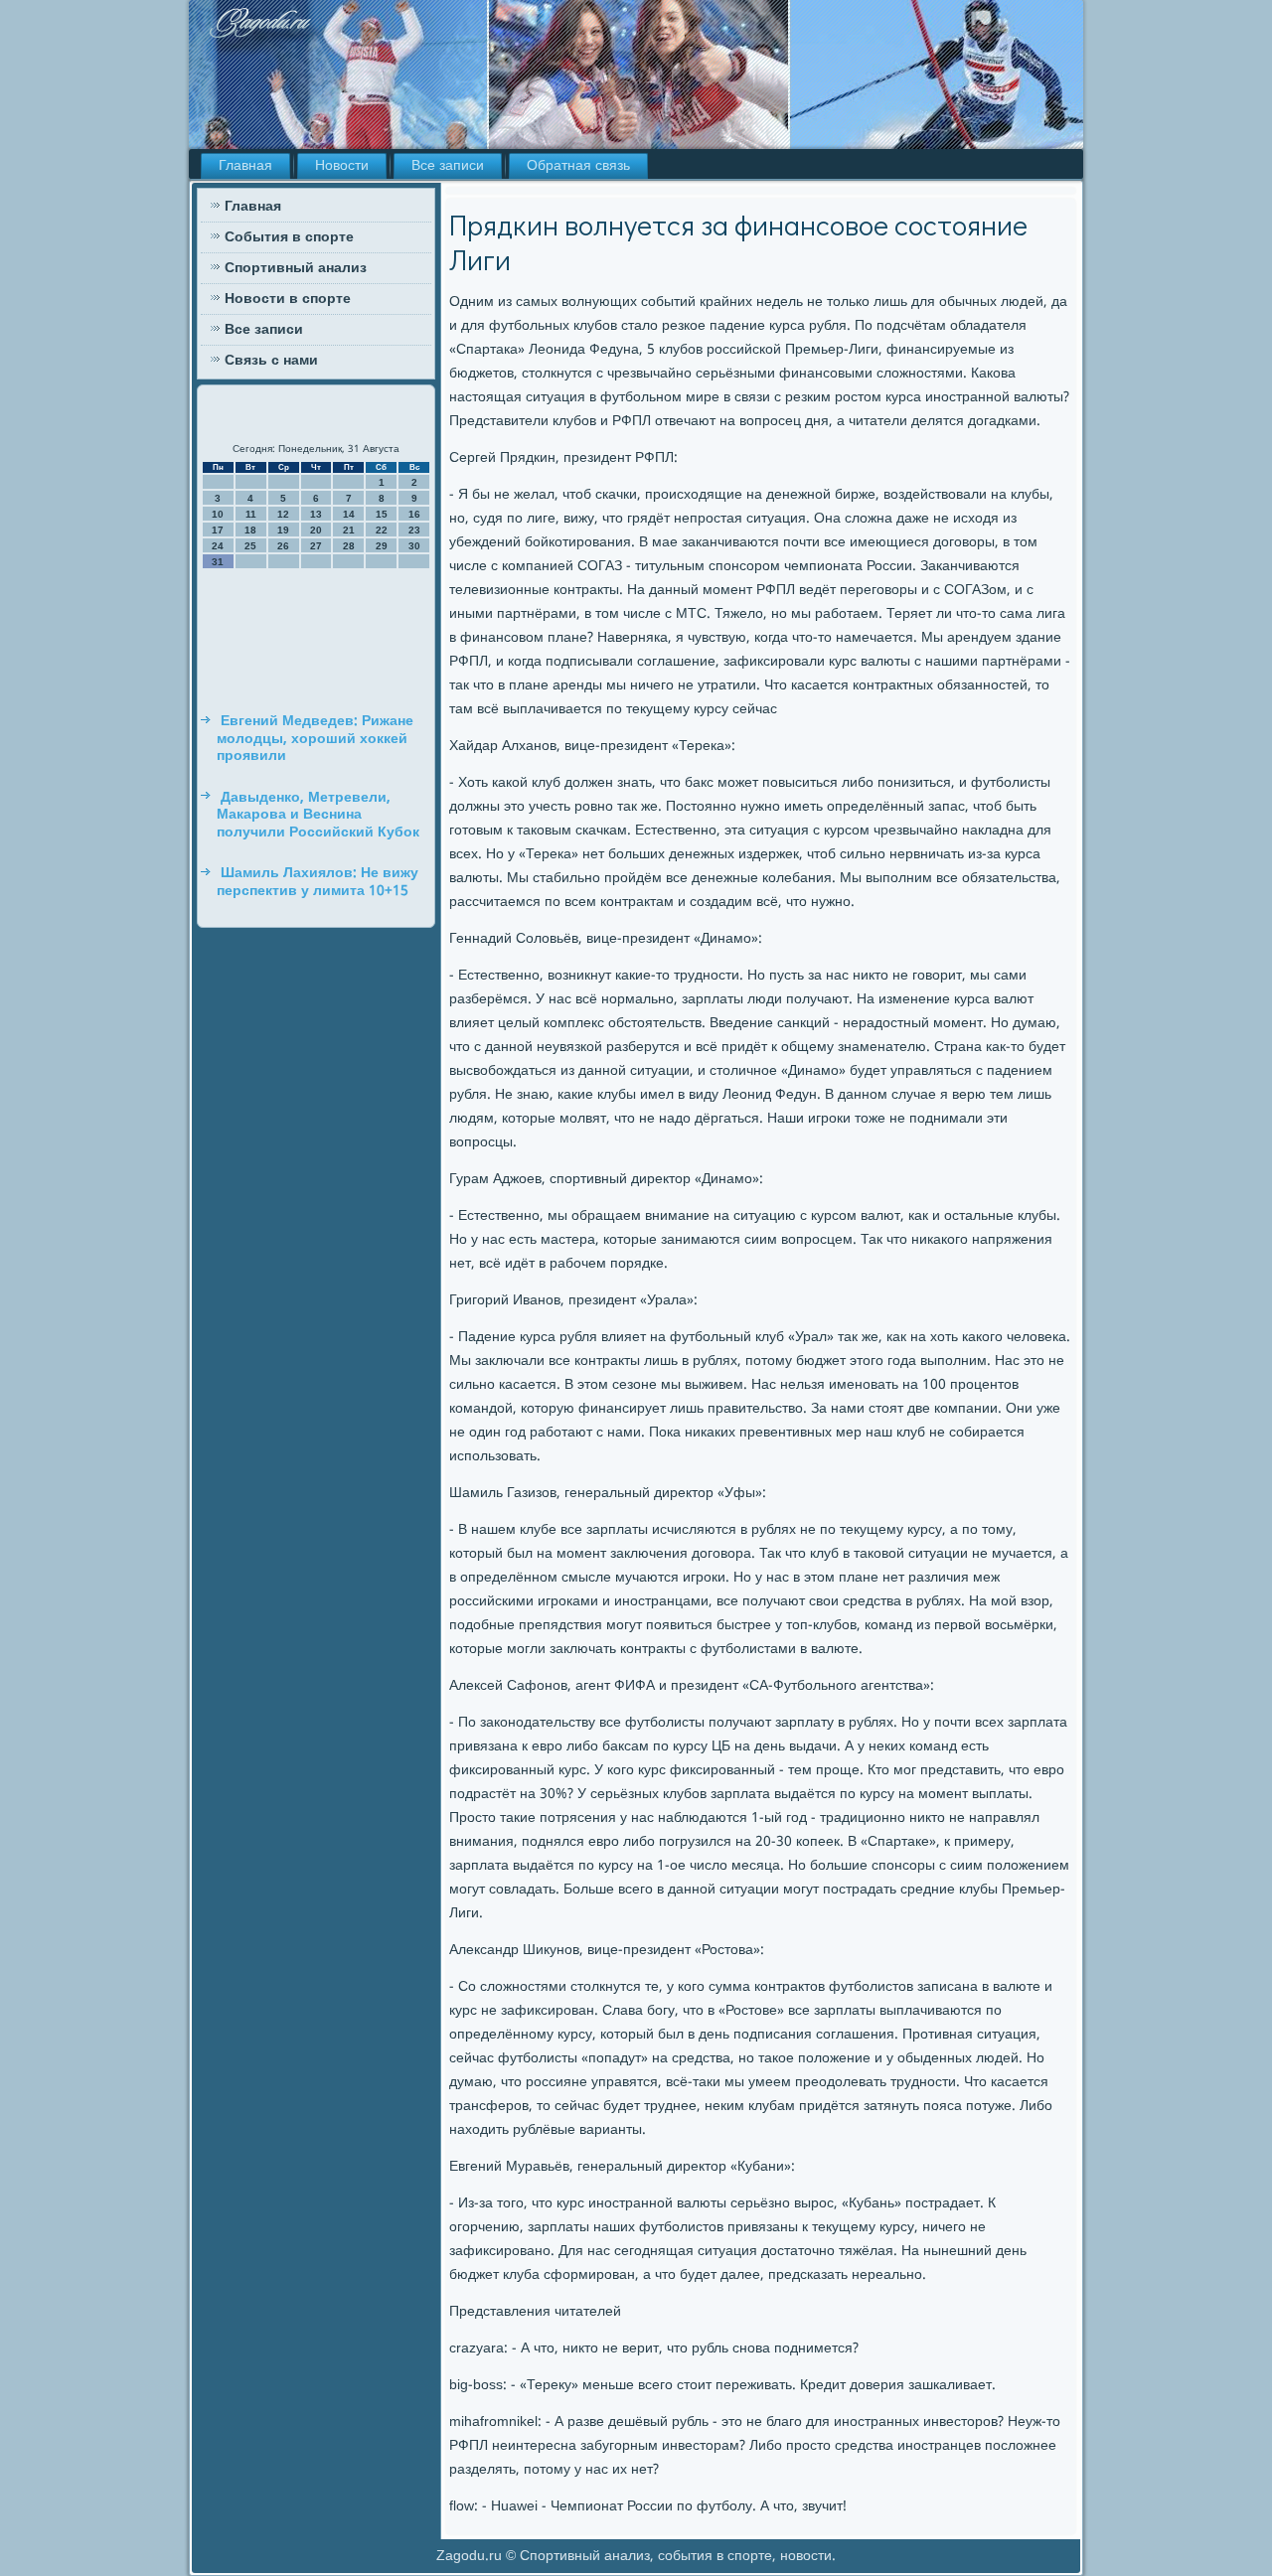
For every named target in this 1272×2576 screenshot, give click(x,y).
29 (382, 546)
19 (283, 530)
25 (250, 546)
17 (218, 530)
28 (349, 546)
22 (382, 530)
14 (349, 514)
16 (414, 514)
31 (218, 562)
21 (349, 530)
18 (250, 530)
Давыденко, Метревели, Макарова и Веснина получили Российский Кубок (318, 815)
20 (316, 530)
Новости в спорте (288, 299)
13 (316, 514)
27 (316, 546)
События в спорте (289, 237)
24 (218, 546)
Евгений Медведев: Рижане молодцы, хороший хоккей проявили (315, 739)
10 (218, 514)
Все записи (448, 166)
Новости (342, 166)
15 (382, 514)
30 (414, 546)
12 (283, 514)
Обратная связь (578, 166)
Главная (245, 166)
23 (414, 530)
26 (283, 546)
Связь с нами (271, 361)
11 (251, 514)
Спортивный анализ (296, 268)
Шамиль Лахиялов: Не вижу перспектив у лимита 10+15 (318, 882)
